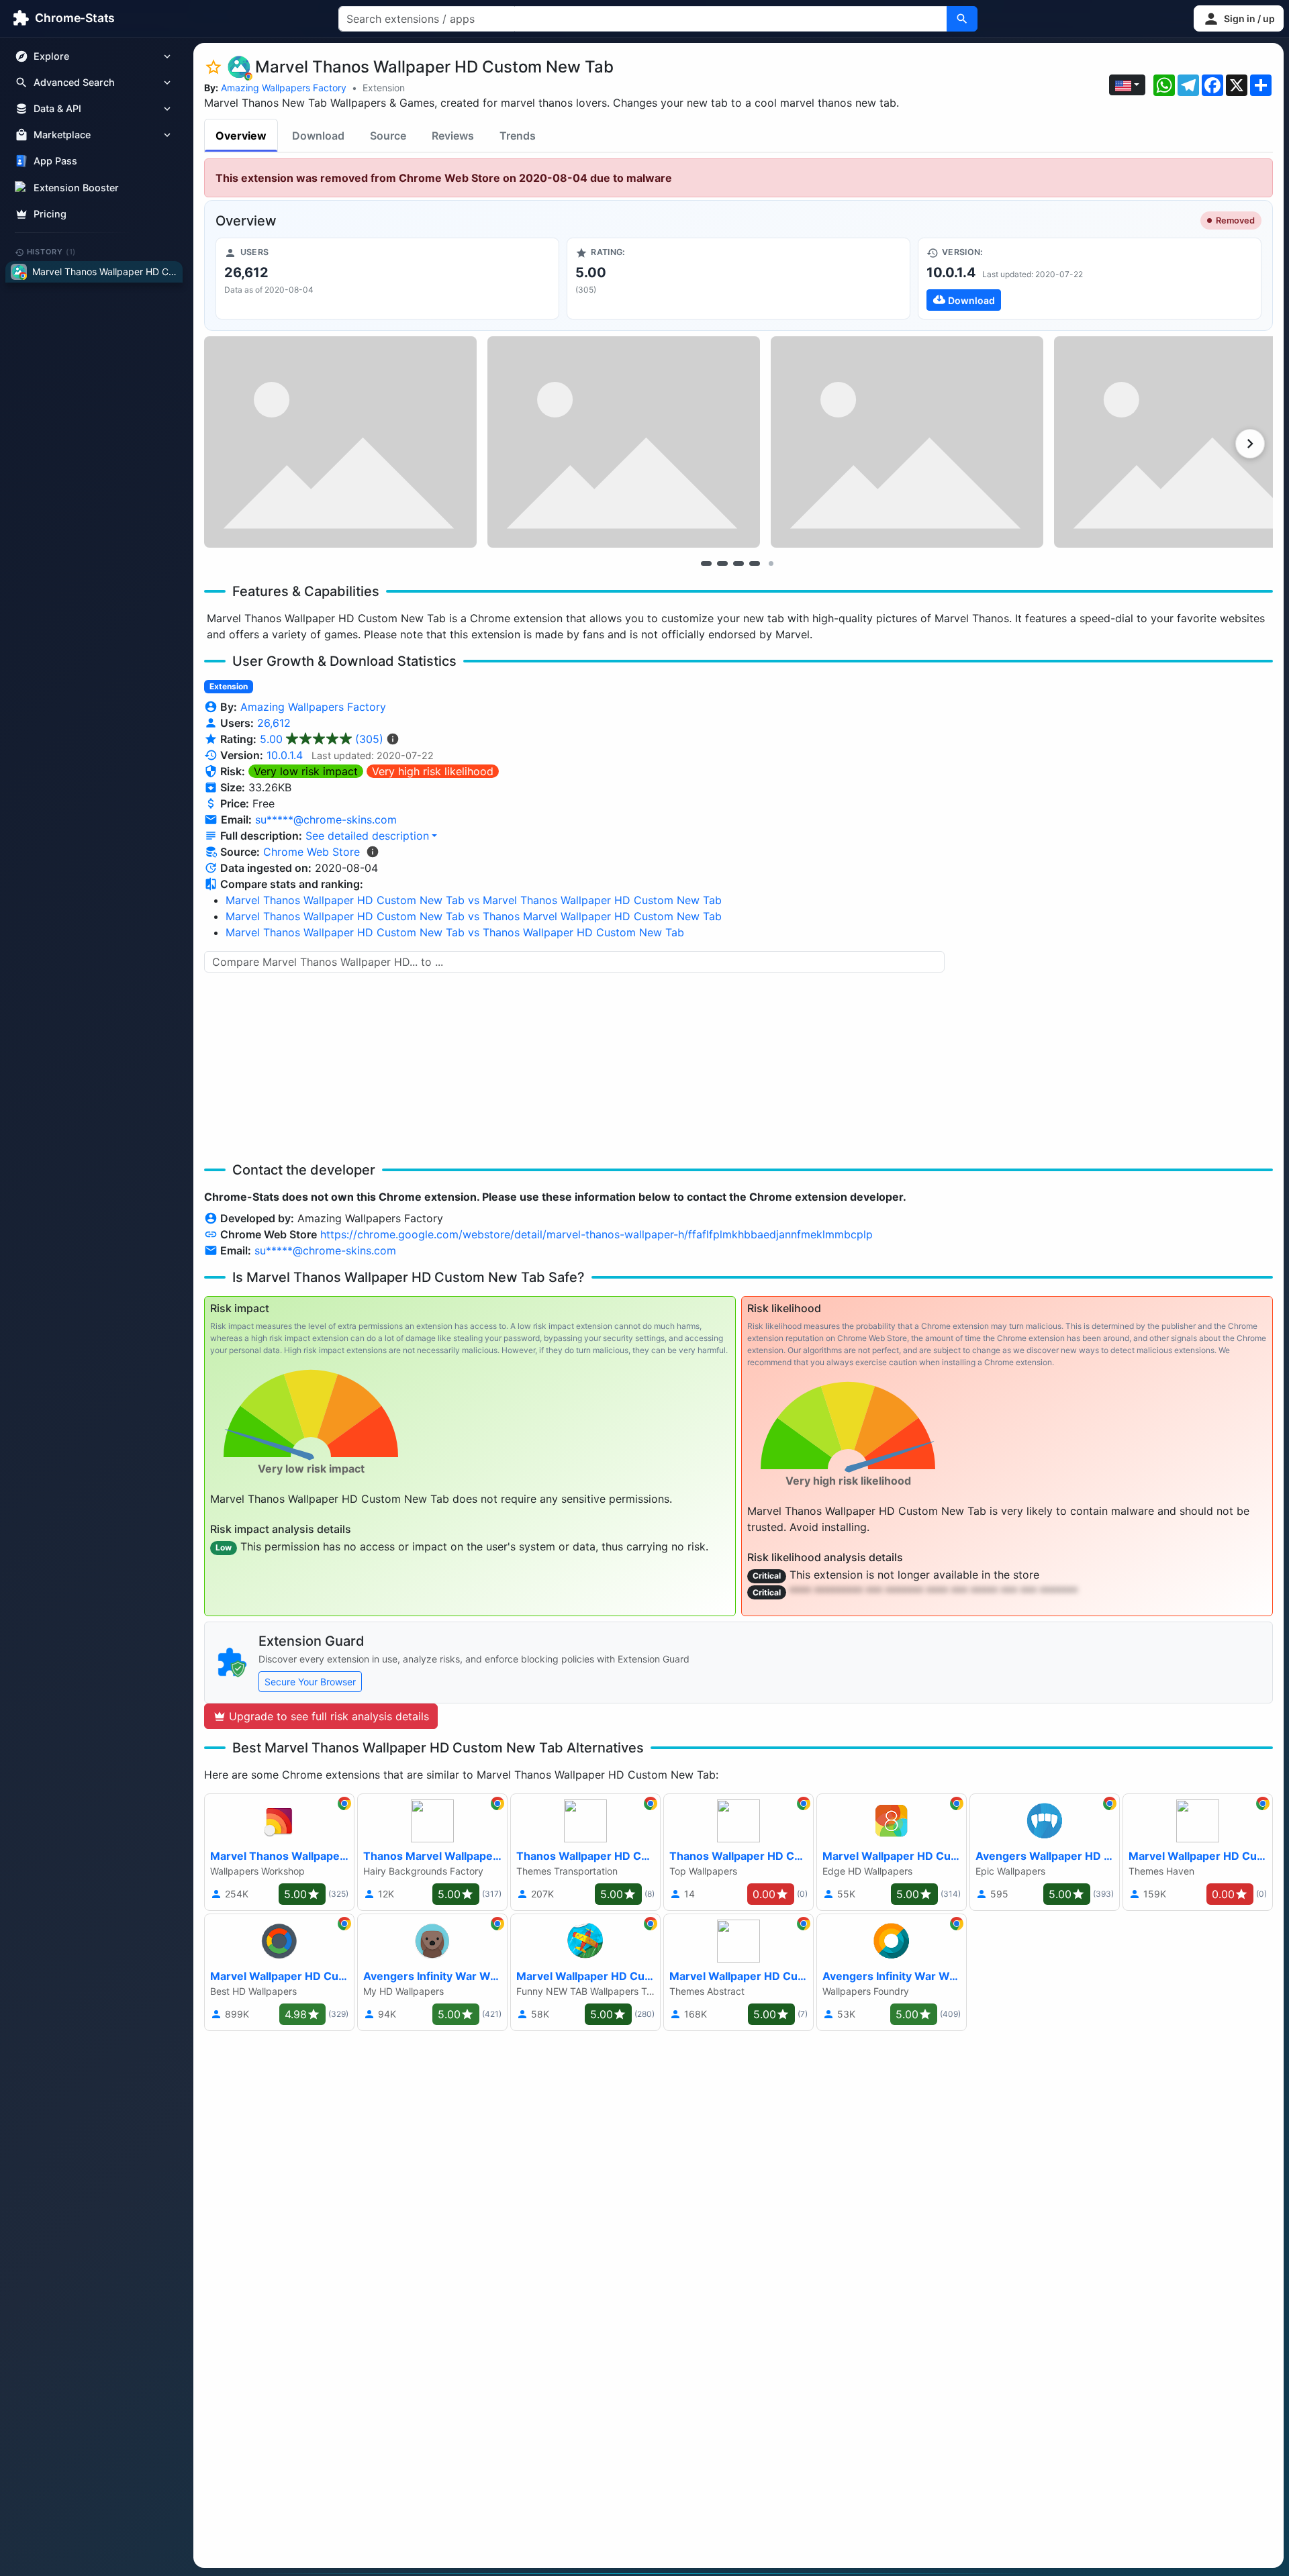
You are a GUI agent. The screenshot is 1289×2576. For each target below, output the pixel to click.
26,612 (274, 723)
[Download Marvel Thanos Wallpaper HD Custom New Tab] (1090, 279)
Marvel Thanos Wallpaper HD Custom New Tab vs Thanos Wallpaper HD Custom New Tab (455, 932)
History (52, 252)
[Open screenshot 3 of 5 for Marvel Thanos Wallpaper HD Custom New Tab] (907, 442)
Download (318, 136)
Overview (241, 136)
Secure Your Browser (310, 1682)
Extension (384, 88)
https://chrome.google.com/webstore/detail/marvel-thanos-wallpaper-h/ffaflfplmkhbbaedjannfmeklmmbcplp (596, 1234)
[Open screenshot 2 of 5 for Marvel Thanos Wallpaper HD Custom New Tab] (624, 442)
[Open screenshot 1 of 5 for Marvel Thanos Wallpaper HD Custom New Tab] (340, 442)
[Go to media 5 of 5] (771, 563)
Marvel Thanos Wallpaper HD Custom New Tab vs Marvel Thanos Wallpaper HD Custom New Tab (474, 900)
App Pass (55, 161)
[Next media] (1250, 444)
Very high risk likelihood (433, 771)
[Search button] (962, 19)
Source (388, 136)
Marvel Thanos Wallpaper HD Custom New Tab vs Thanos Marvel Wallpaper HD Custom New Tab (474, 916)
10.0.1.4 (285, 755)
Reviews (453, 136)
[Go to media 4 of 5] (755, 563)
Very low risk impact (306, 771)
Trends (518, 136)
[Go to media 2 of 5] (722, 563)
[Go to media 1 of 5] (706, 563)
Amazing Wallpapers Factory (284, 88)
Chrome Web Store (312, 852)
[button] (1239, 18)
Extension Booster (76, 188)
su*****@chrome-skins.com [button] (326, 820)
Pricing (50, 214)
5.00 (322, 739)
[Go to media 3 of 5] (738, 563)
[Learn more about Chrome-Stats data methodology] (373, 852)
